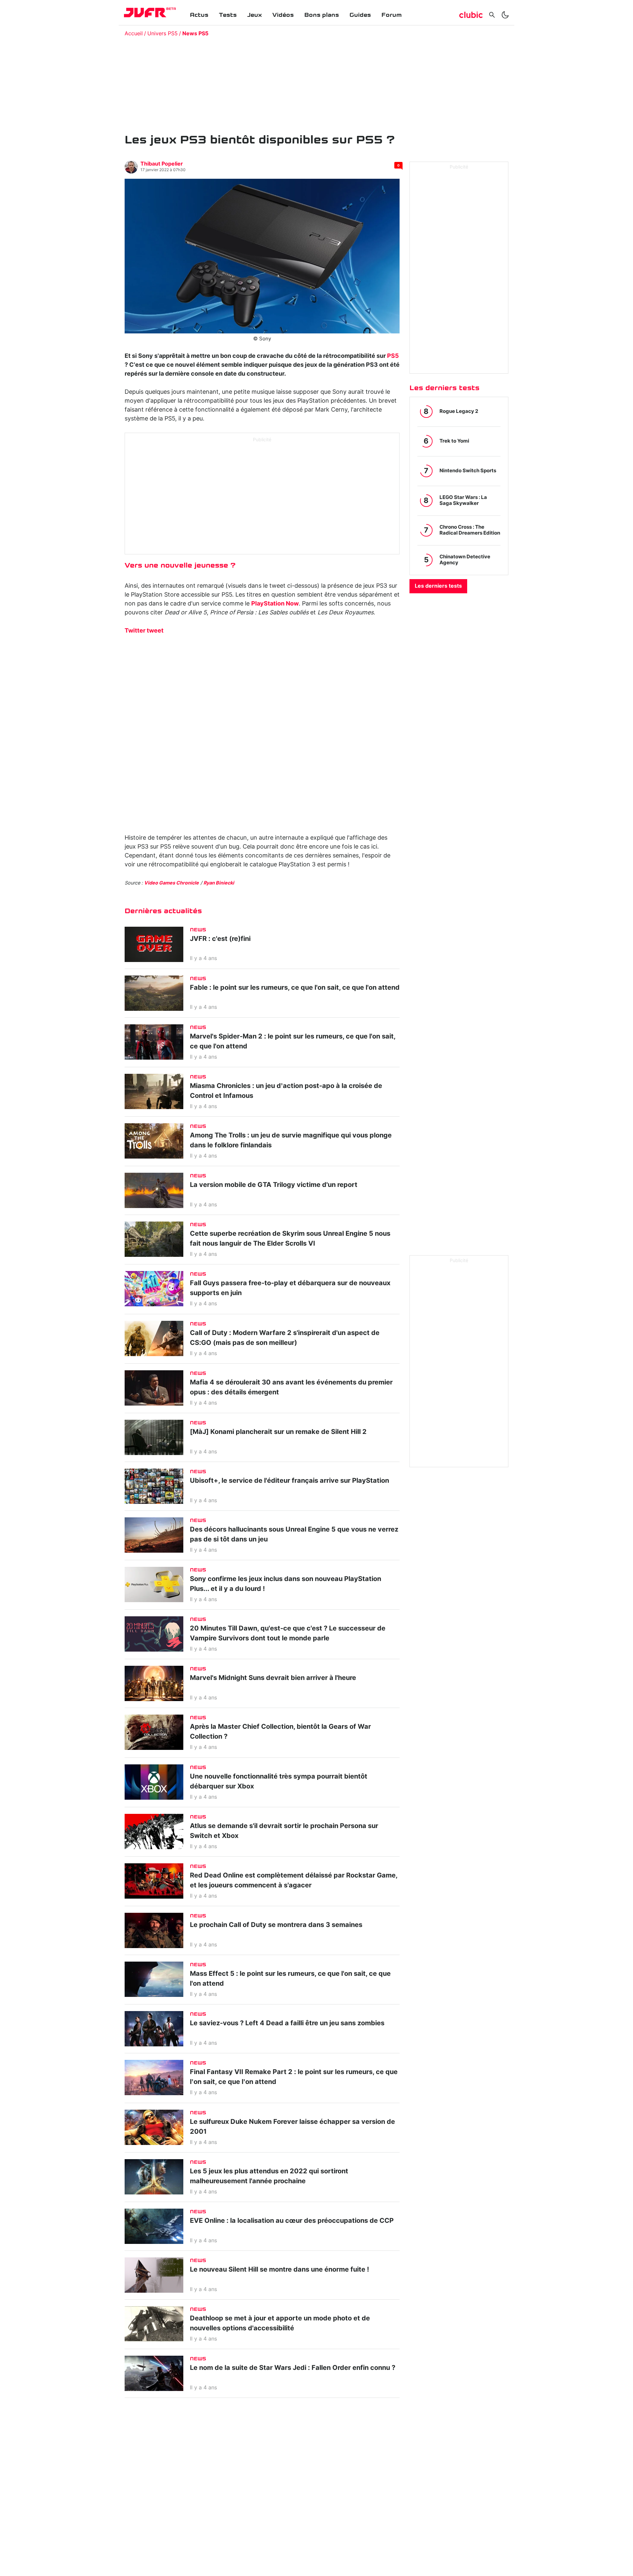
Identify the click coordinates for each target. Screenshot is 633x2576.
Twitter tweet (144, 631)
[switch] (505, 15)
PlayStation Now (275, 604)
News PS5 (195, 34)
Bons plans (322, 15)
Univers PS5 (163, 34)
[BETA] (145, 13)
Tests (228, 15)
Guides (360, 15)
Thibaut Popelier (162, 164)
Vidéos (283, 15)
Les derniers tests (438, 586)
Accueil (134, 34)
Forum (392, 15)
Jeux (255, 15)
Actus (199, 15)
